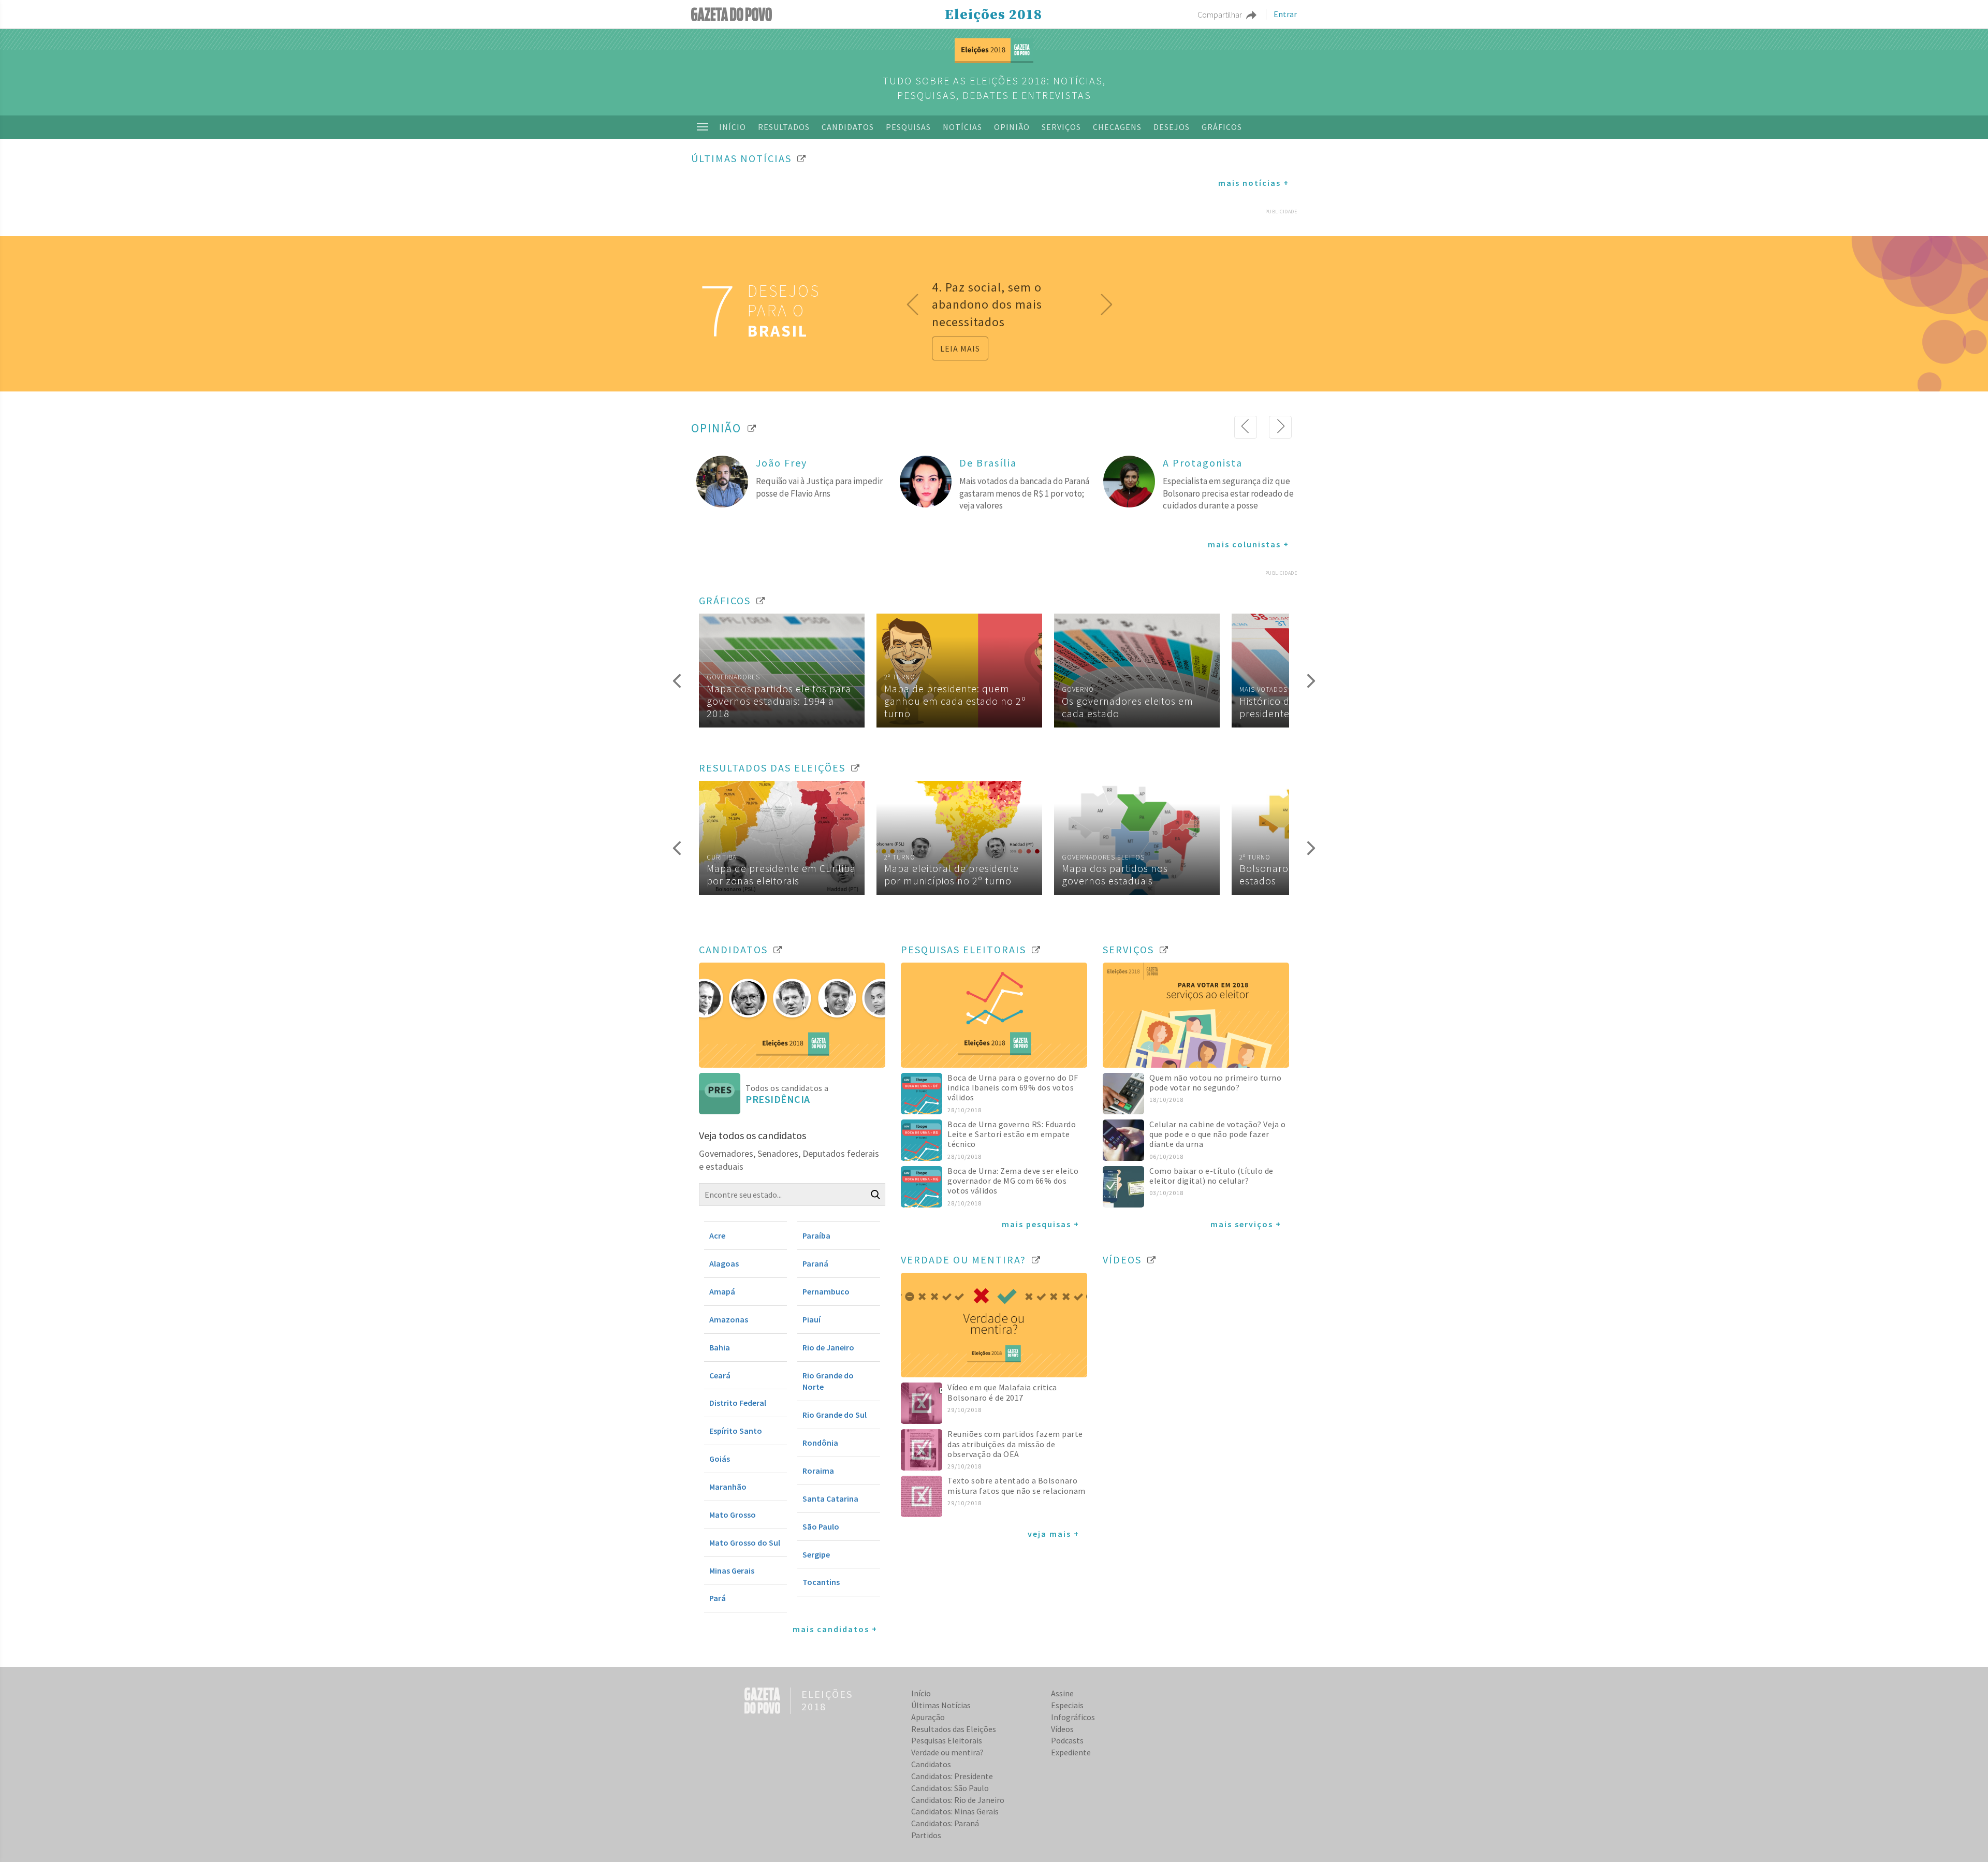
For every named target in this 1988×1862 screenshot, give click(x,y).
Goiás (720, 1459)
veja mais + (1054, 1534)
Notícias (962, 127)
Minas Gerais (732, 1570)
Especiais (1067, 1705)
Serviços (1061, 127)
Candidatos (848, 127)
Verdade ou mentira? (947, 1752)
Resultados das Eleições (954, 1729)
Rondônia (820, 1443)
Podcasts (1067, 1740)
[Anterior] (1246, 427)
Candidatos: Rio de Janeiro (958, 1800)
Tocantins (821, 1582)
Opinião (1012, 127)
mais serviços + (1246, 1224)
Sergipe (816, 1554)
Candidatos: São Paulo (950, 1788)
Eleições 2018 (993, 15)
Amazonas (729, 1319)
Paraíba (816, 1235)
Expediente (1071, 1752)
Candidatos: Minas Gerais (955, 1811)
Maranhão (728, 1487)
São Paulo (821, 1526)
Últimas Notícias (941, 1705)
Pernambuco (826, 1291)
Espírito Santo (736, 1431)
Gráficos (1222, 127)
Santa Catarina (830, 1499)
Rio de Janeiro (828, 1347)
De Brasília (988, 463)
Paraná (815, 1263)
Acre (717, 1235)
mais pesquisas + (1041, 1224)
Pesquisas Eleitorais (947, 1740)
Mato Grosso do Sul (745, 1543)
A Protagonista (1203, 463)
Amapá (722, 1291)
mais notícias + (1254, 183)
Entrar (1285, 14)
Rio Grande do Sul (835, 1415)
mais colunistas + (1248, 544)
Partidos (926, 1835)
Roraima (818, 1471)
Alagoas (724, 1263)
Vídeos (1062, 1729)
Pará (718, 1598)
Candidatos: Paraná (945, 1823)
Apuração (928, 1717)
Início (733, 127)
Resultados (784, 127)
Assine (1062, 1693)
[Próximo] (1280, 427)
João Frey (781, 463)
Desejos (1172, 127)
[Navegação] (703, 127)
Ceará (720, 1375)
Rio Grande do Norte (828, 1381)
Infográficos (1073, 1717)
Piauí (812, 1319)
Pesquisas (908, 127)
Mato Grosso (733, 1515)
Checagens (1117, 127)
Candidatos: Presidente (952, 1776)
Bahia (720, 1347)
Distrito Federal (738, 1403)
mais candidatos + (835, 1629)
